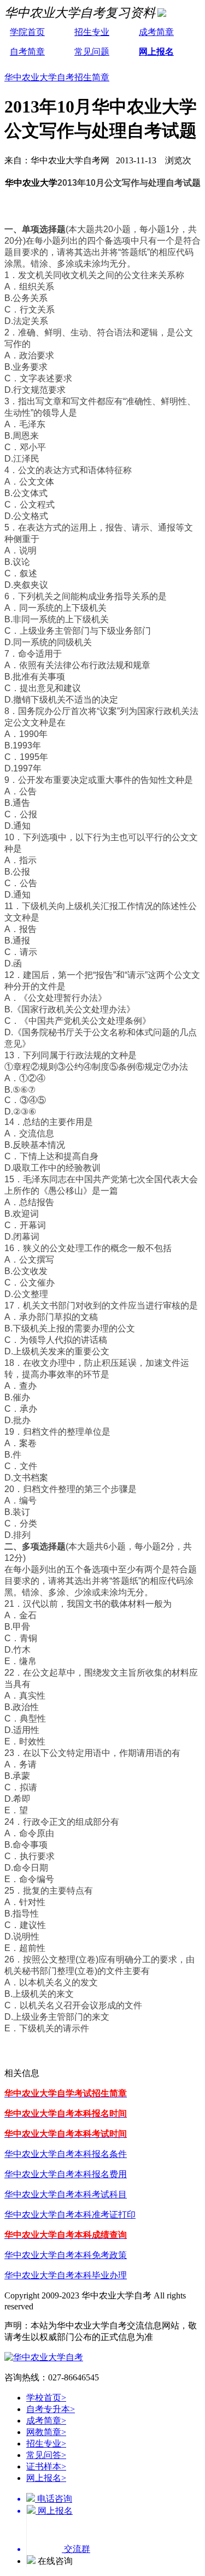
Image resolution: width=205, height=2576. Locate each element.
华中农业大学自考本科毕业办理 (66, 2275)
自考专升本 (51, 2409)
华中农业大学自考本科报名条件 (66, 2154)
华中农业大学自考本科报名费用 (66, 2174)
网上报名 (156, 52)
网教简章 (46, 2432)
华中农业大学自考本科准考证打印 (70, 2215)
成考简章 (156, 32)
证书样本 (46, 2466)
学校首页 (46, 2398)
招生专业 (92, 32)
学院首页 (27, 32)
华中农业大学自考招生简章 (57, 77)
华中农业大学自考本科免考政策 (66, 2255)
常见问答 (46, 2455)
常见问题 (92, 52)
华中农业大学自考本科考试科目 (66, 2194)
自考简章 (27, 52)
